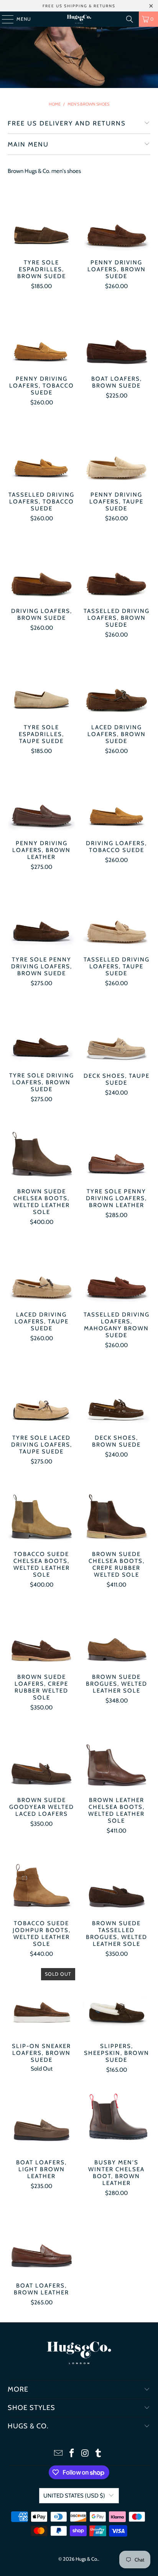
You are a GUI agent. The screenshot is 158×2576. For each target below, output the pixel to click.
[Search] (130, 19)
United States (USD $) (74, 2496)
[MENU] (4, 19)
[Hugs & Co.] (79, 19)
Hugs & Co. (87, 2559)
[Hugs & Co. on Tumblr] (99, 2454)
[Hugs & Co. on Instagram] (85, 2454)
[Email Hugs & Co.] (59, 2454)
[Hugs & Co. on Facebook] (72, 2454)
